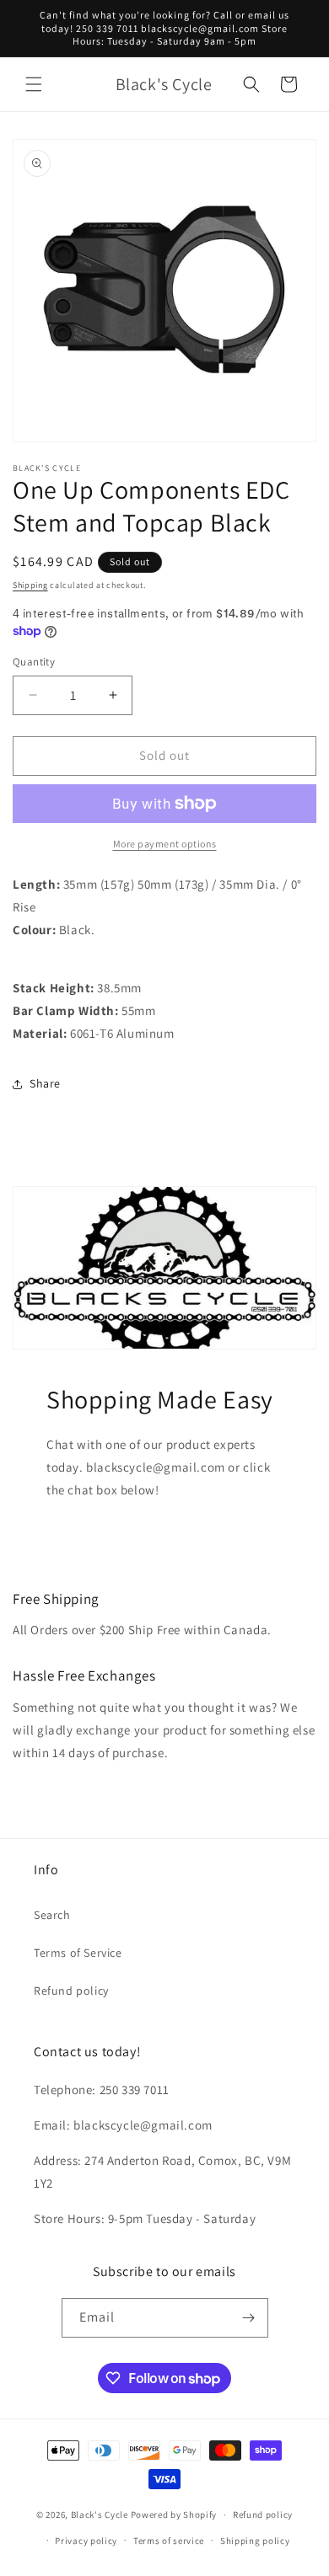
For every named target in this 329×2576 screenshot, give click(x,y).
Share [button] (45, 1083)
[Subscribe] (249, 2318)
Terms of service (169, 2541)
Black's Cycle (100, 2515)
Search (52, 1915)
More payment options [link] (165, 844)
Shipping (30, 585)
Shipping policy (255, 2541)
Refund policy (71, 1991)
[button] (34, 84)
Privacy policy (86, 2541)
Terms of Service (78, 1953)
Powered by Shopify (174, 2515)
